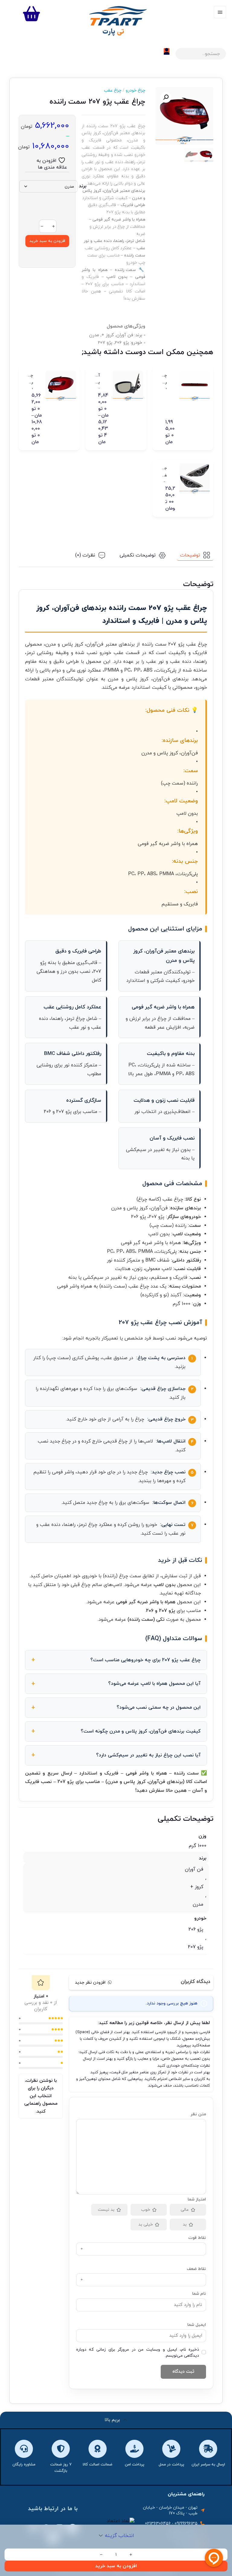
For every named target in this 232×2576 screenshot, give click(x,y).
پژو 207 (196, 1947)
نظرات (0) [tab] (85, 555)
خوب (146, 2210)
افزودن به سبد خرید (47, 241)
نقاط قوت (197, 2238)
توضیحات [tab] (190, 555)
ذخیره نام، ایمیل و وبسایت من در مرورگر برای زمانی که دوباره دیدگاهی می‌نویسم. (138, 2353)
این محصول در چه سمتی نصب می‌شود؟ (159, 1707)
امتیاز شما (197, 2199)
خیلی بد (146, 2225)
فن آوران (194, 1869)
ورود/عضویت (167, 51)
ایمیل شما (197, 2325)
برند (83, 186)
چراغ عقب (113, 90)
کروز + (197, 1887)
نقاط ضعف (196, 2269)
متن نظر (198, 2114)
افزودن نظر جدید (90, 1983)
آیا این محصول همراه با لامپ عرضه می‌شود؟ (154, 1684)
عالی (185, 2210)
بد (185, 2225)
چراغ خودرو (133, 90)
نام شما (199, 2294)
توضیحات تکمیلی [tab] (138, 555)
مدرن (198, 1904)
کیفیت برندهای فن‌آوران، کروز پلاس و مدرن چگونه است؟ (141, 1731)
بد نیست (106, 2210)
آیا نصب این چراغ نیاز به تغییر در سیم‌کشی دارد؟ (148, 1755)
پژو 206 (196, 1930)
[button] (166, 97)
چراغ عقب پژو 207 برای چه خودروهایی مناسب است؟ (145, 1660)
